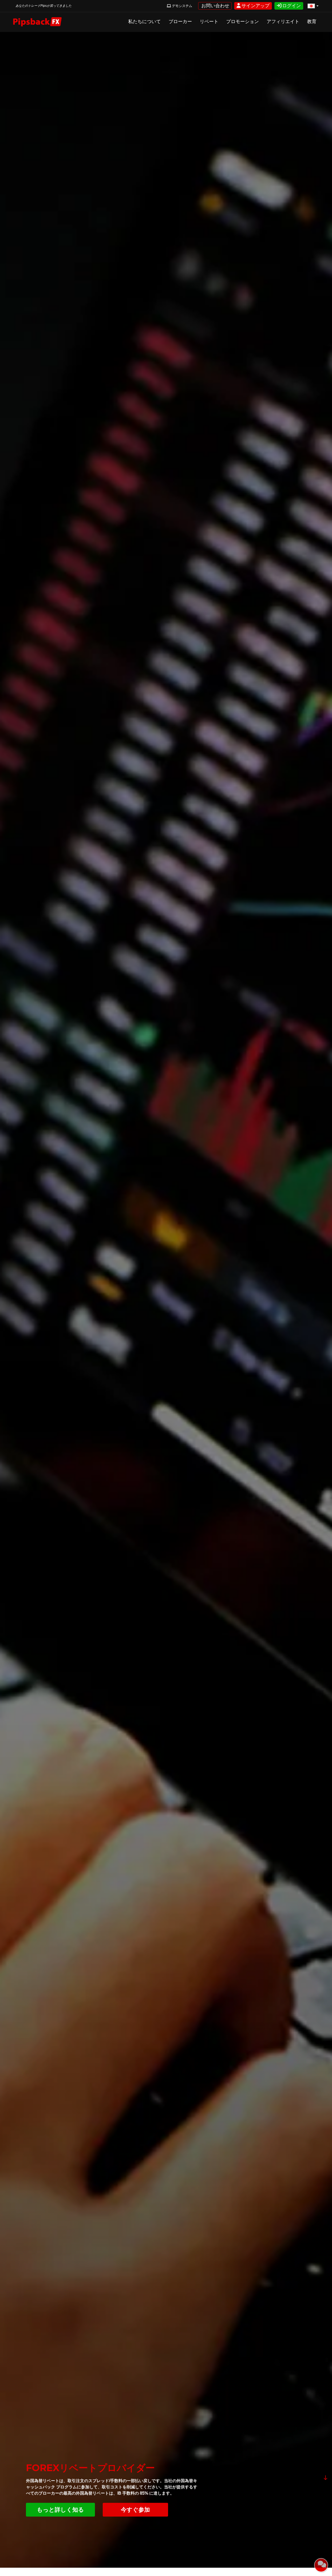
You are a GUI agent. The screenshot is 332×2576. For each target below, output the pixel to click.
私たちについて (144, 22)
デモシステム (182, 6)
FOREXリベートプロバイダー (90, 2468)
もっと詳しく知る (60, 2510)
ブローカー (180, 22)
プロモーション (243, 22)
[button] (313, 6)
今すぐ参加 (135, 2510)
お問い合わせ (215, 6)
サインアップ (255, 6)
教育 (312, 22)
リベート (209, 22)
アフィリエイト (283, 22)
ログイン (291, 6)
